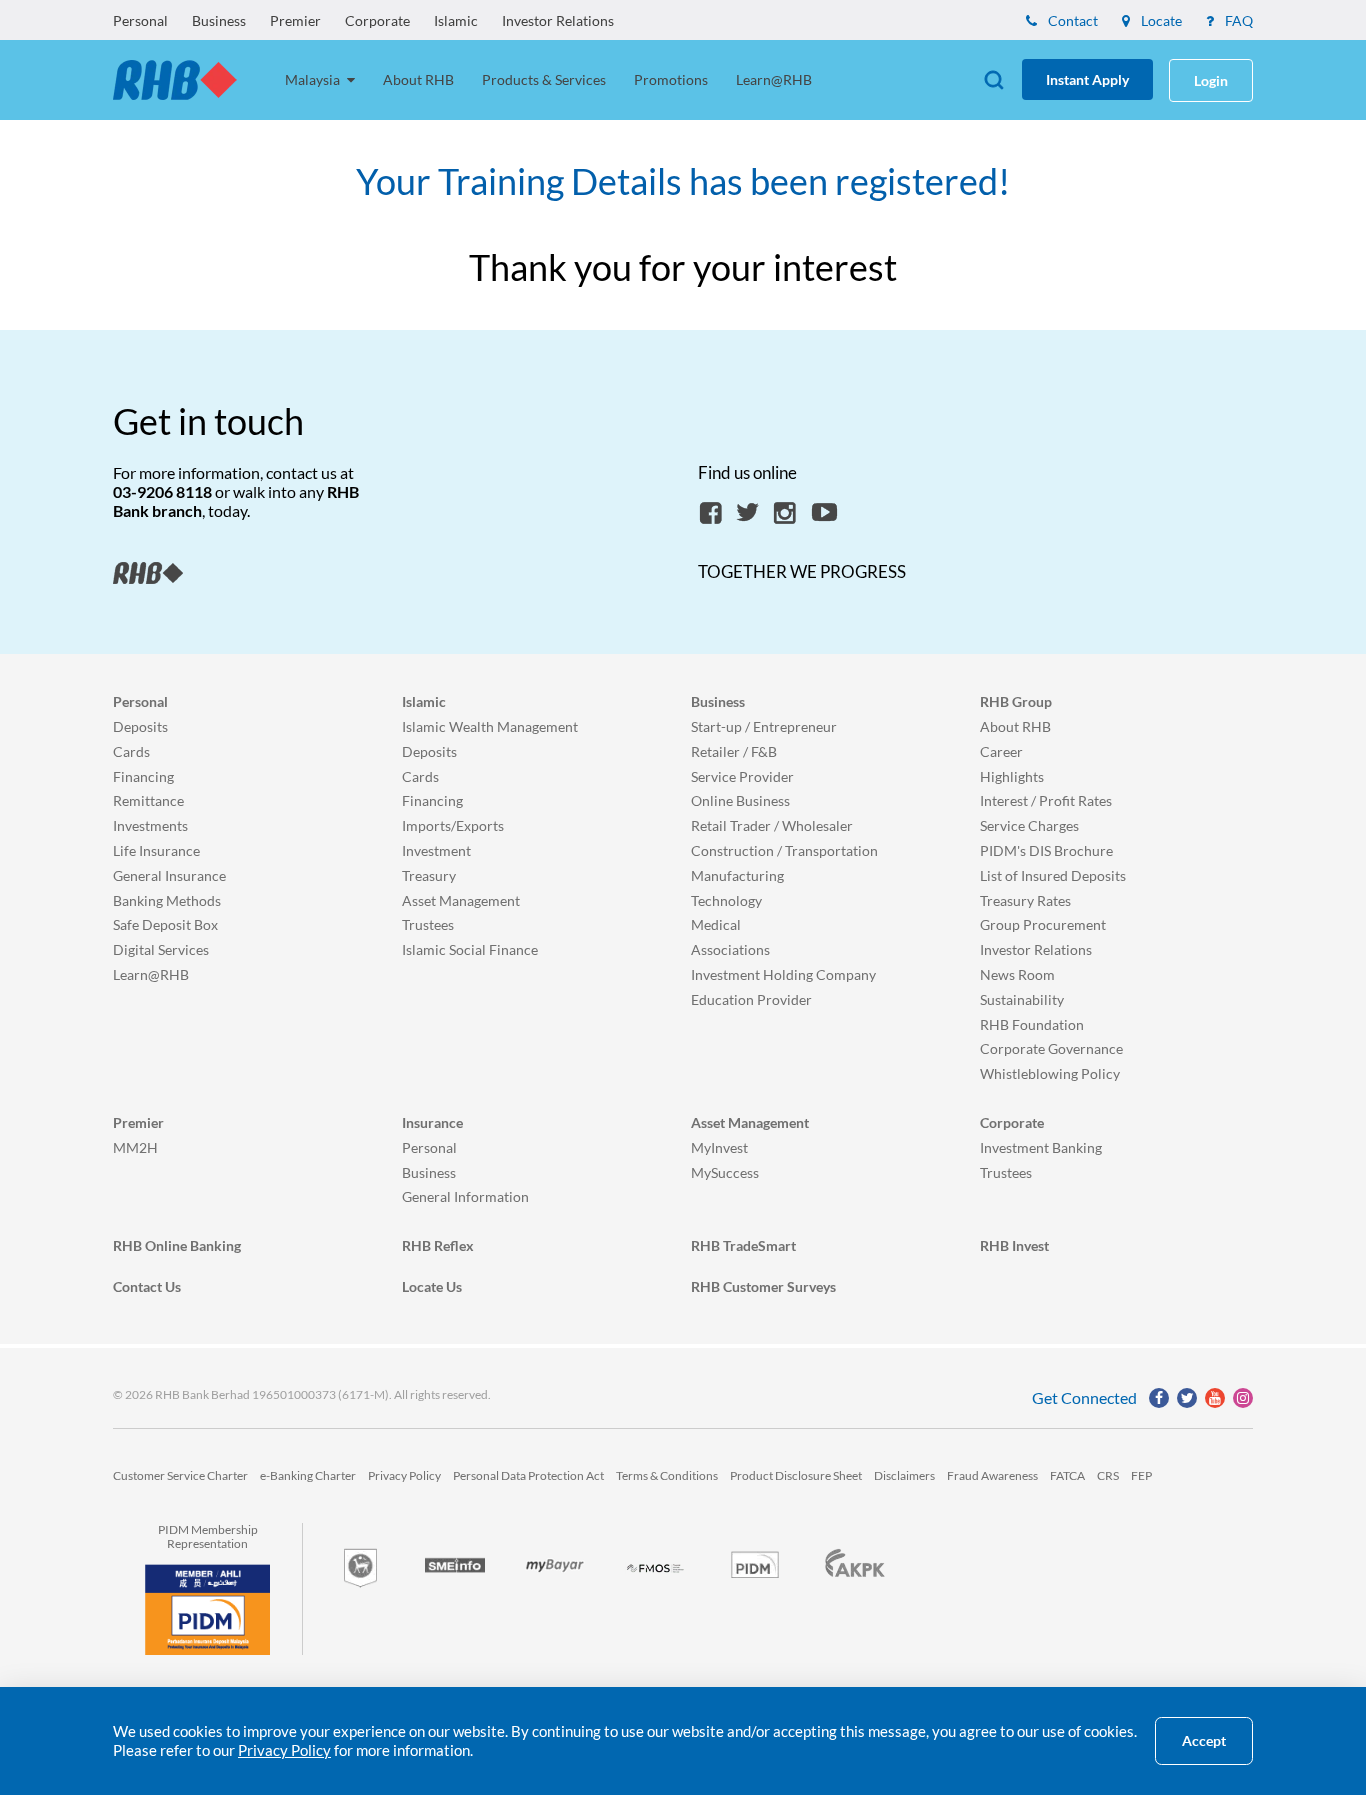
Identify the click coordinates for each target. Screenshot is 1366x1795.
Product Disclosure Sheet (796, 1475)
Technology (726, 900)
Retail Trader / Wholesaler (772, 825)
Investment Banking (1041, 1147)
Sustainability (1022, 999)
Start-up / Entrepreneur (764, 726)
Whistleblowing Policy (1050, 1073)
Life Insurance (156, 850)
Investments (150, 825)
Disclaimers (904, 1475)
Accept (1204, 1741)
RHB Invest (1014, 1245)
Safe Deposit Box (165, 924)
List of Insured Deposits (1053, 875)
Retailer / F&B (734, 751)
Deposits (140, 726)
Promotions (671, 79)
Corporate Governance (1051, 1048)
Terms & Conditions (667, 1475)
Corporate (377, 20)
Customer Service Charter (180, 1475)
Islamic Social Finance (470, 949)
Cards (131, 751)
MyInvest (719, 1147)
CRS (1108, 1475)
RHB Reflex (438, 1245)
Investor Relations (558, 20)
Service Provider (742, 776)
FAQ (1237, 20)
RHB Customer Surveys (763, 1286)
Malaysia (314, 79)
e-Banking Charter (308, 1475)
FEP (1141, 1475)
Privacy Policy (404, 1475)
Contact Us (147, 1286)
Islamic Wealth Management (490, 726)
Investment (436, 850)
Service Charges (1029, 825)
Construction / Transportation (784, 850)
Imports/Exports (453, 825)
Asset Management (461, 900)
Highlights (1012, 776)
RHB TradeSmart (743, 1245)
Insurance (432, 1122)
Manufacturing (737, 875)
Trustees (428, 924)
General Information (465, 1196)
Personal (140, 20)
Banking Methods (167, 900)
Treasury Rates (1025, 900)
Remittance (148, 800)
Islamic (456, 20)
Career (1001, 751)
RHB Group (1016, 701)
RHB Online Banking (177, 1245)
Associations (730, 949)
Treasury (429, 875)
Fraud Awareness (992, 1475)
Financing (143, 776)
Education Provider (751, 999)
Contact (1071, 20)
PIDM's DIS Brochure (1046, 850)
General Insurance (169, 875)
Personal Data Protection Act (528, 1475)
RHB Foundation (1032, 1024)
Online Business (740, 800)
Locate (1160, 20)
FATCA (1067, 1475)
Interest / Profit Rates (1046, 800)
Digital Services (161, 949)
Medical (716, 924)
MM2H (135, 1147)
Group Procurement (1043, 924)
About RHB (418, 79)
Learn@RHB (774, 79)
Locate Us (432, 1286)
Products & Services (544, 79)
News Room (1017, 974)
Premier (295, 20)
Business (219, 20)
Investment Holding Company (783, 974)
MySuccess (725, 1172)
